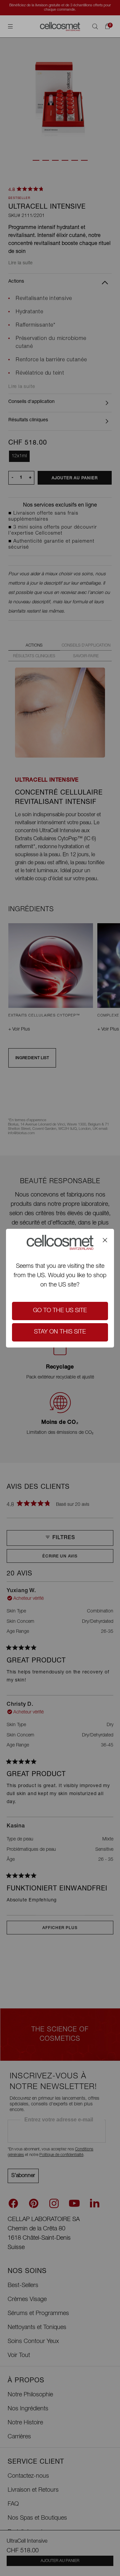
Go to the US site (60, 1311)
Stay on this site (60, 1332)
